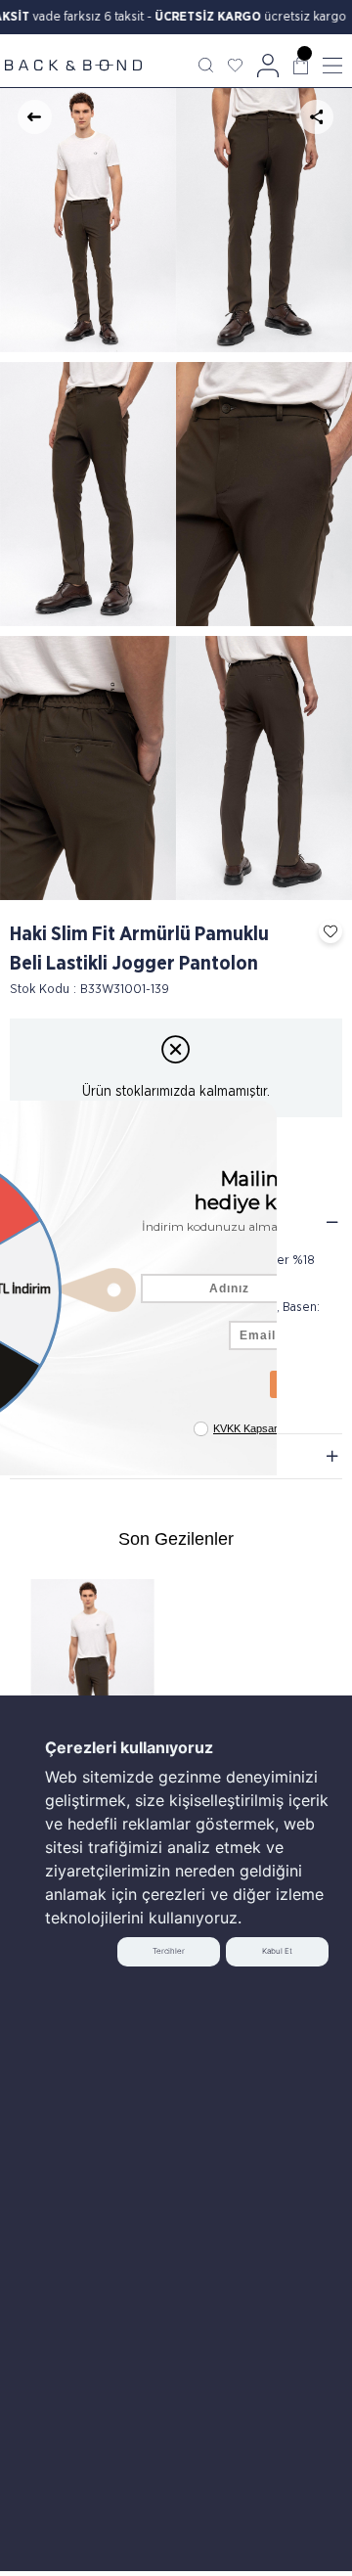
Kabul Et (277, 1951)
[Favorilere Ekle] (326, 931)
